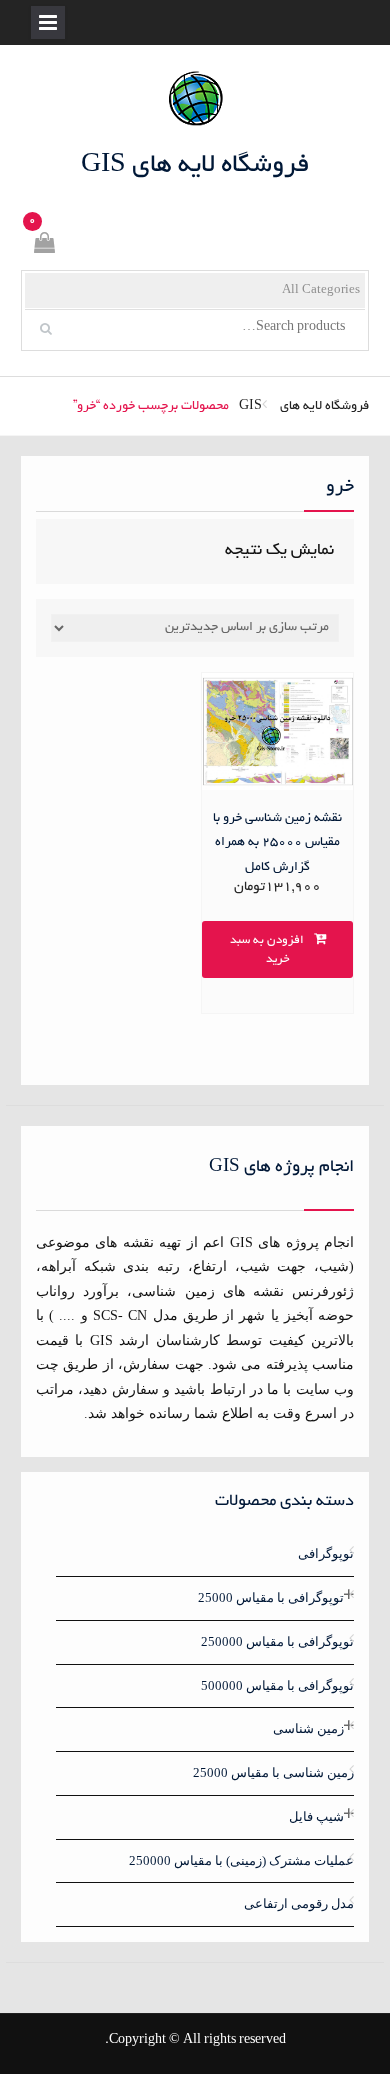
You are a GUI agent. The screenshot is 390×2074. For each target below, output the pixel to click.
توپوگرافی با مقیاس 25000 (271, 1597)
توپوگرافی (326, 1553)
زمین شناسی (308, 1728)
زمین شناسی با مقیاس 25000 (273, 1772)
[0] (43, 246)
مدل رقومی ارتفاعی (299, 1903)
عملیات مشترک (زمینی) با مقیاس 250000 (241, 1860)
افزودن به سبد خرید (267, 950)
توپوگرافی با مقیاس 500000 (277, 1685)
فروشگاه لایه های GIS (195, 166)
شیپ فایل (316, 1816)
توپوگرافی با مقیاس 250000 (277, 1641)
